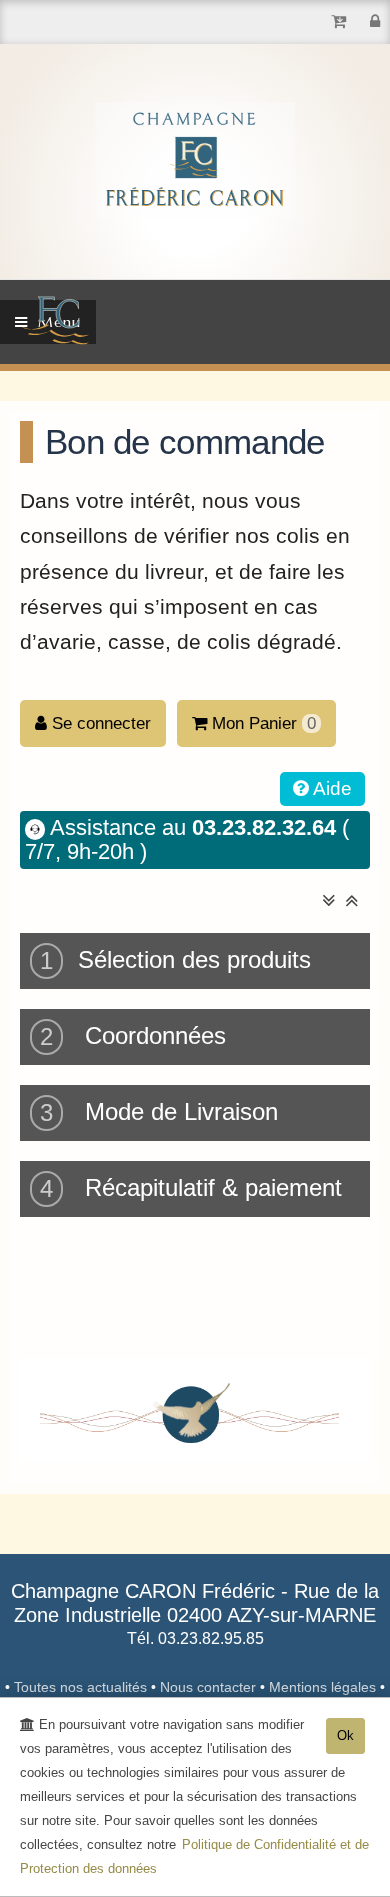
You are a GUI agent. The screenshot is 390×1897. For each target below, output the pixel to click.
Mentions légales (324, 1687)
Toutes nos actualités (82, 1687)
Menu (54, 322)
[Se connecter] (375, 21)
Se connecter (99, 723)
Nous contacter (210, 1687)
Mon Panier (264, 723)
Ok (345, 1735)
